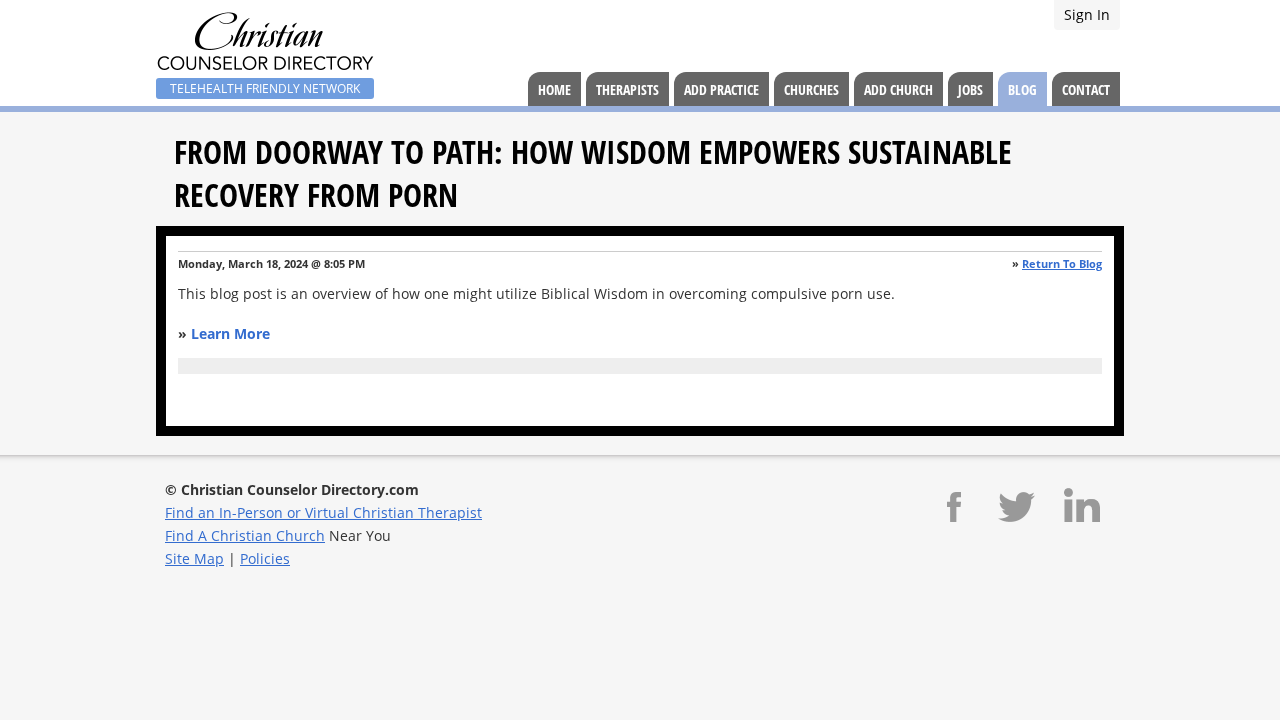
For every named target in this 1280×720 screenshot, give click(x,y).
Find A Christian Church (245, 535)
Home (554, 89)
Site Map (194, 558)
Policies (265, 558)
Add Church (898, 89)
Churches (811, 89)
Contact (1086, 89)
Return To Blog (1062, 263)
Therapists (627, 89)
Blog (1022, 89)
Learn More (230, 333)
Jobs (970, 89)
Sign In (1087, 14)
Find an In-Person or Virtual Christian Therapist (323, 512)
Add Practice (721, 89)
